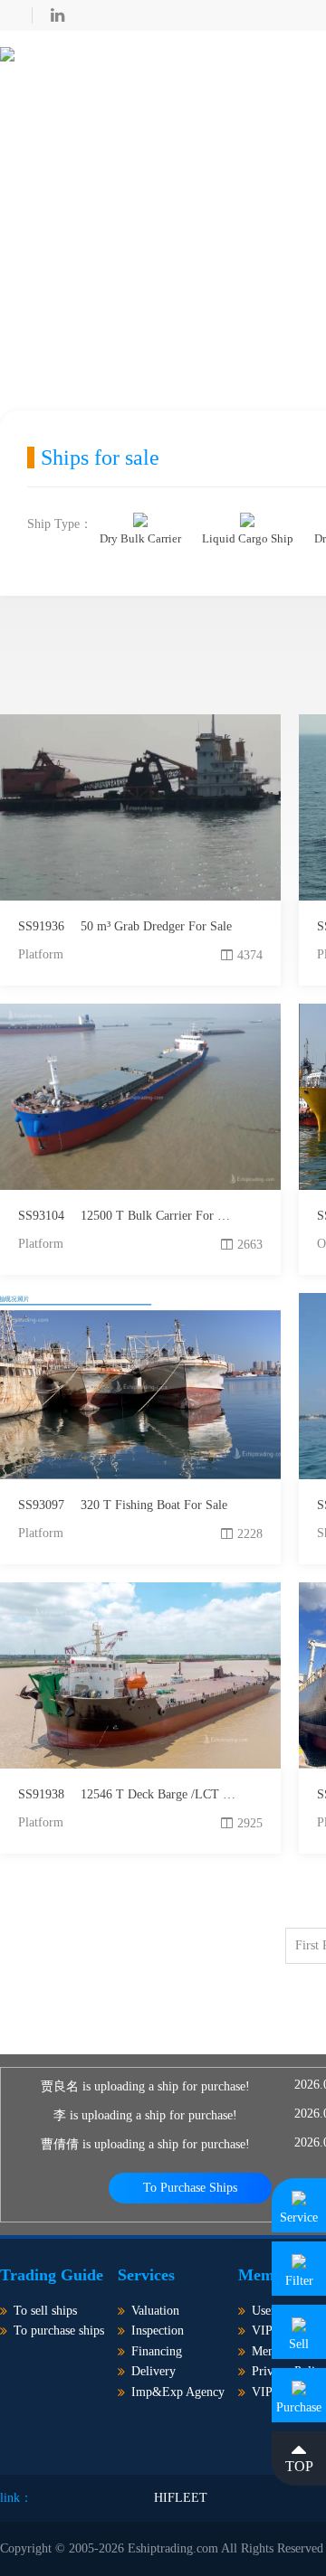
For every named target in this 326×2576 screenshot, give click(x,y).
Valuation (155, 2311)
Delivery (153, 2371)
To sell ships (45, 2311)
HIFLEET (181, 2498)
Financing (157, 2351)
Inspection (158, 2331)
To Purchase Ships (190, 2188)
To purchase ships (59, 2331)
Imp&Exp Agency (178, 2392)
